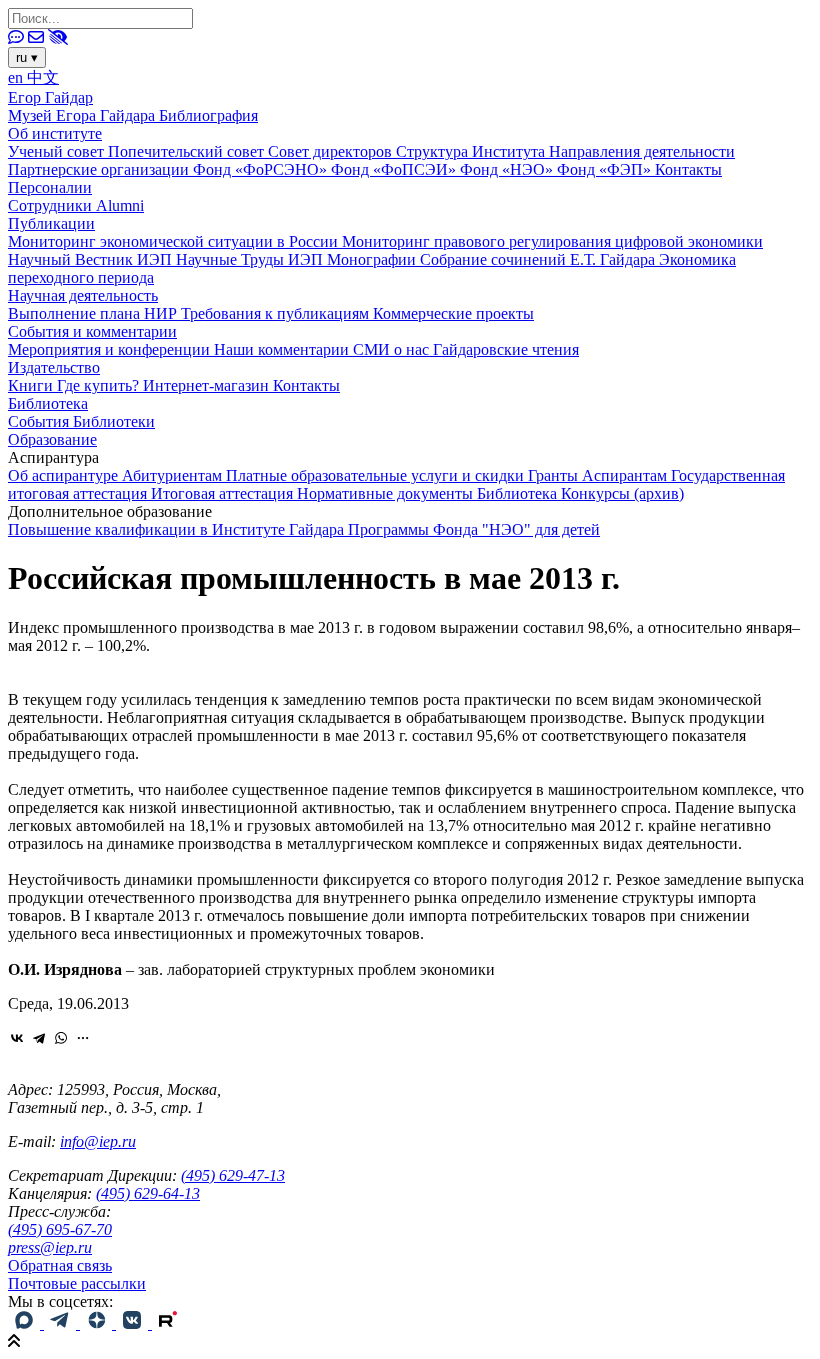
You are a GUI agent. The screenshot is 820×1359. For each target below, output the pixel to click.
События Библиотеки (81, 421)
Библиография (208, 115)
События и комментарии (92, 331)
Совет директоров (332, 151)
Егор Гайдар (50, 97)
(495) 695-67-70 (60, 1229)
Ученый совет (58, 151)
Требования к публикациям (277, 313)
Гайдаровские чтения (506, 349)
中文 (43, 77)
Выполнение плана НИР (94, 313)
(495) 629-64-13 (148, 1193)
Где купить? (100, 385)
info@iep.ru (98, 1141)
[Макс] (26, 1323)
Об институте (55, 133)
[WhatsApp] (61, 1038)
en (17, 77)
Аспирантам (626, 475)
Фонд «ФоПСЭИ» (395, 169)
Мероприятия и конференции (111, 349)
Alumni (120, 205)
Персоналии (50, 187)
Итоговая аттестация (224, 493)
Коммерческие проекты (453, 313)
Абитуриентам (174, 475)
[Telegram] (39, 1038)
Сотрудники (52, 205)
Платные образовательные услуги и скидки (377, 475)
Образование (52, 439)
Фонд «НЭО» (508, 169)
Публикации (51, 223)
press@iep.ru (50, 1247)
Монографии (373, 259)
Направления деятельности (642, 151)
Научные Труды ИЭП (251, 259)
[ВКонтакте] (17, 1038)
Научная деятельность (83, 295)
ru (27, 57)
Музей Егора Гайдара (83, 115)
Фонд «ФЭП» (606, 169)
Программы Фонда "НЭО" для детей (474, 529)
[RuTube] (168, 1323)
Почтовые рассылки (77, 1283)
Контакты (688, 169)
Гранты (555, 475)
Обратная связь (60, 1265)
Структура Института (472, 151)
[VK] (134, 1323)
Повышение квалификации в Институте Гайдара (178, 529)
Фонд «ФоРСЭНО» (262, 169)
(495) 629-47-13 (233, 1175)
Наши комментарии (283, 349)
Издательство (54, 367)
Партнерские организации (100, 169)
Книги (32, 385)
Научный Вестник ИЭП (92, 259)
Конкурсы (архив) (622, 493)
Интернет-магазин (208, 385)
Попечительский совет (188, 151)
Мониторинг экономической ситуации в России (175, 241)
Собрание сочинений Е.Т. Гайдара (539, 259)
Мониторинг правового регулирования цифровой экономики (552, 241)
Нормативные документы (387, 493)
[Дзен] (98, 1323)
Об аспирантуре (65, 475)
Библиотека (48, 403)
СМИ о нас (393, 349)
